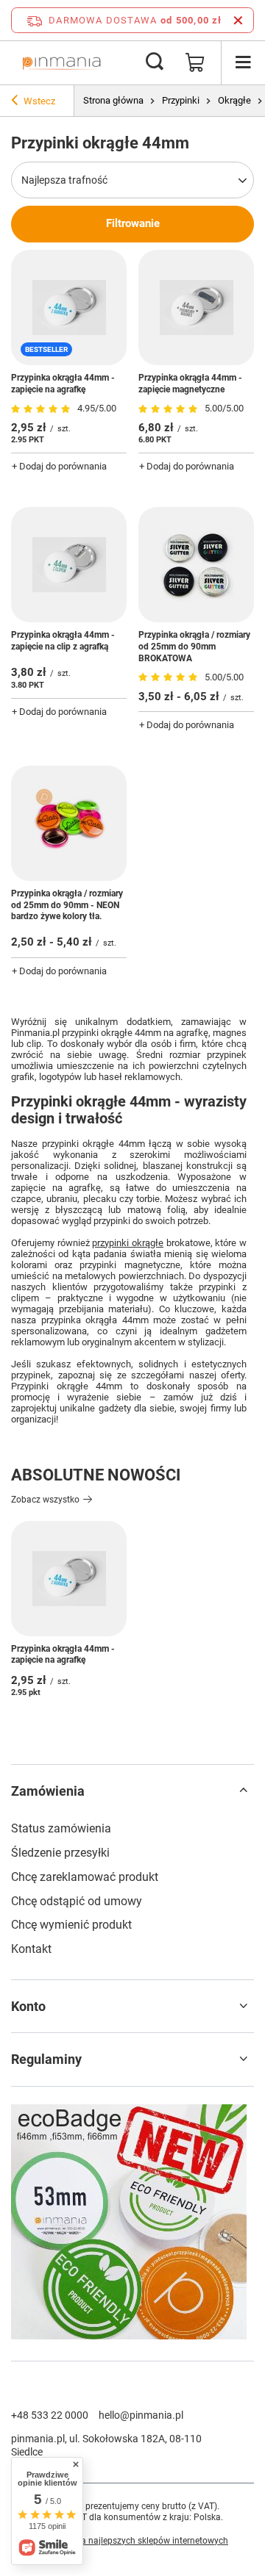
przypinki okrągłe (128, 1243)
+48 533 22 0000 (50, 2415)
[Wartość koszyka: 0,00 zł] (195, 62)
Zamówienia (48, 1791)
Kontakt (31, 1949)
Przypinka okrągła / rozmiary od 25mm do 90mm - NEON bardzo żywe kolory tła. (67, 905)
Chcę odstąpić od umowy (77, 1901)
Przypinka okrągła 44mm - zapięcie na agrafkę (63, 384)
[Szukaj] (155, 62)
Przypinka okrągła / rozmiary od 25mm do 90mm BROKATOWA (194, 646)
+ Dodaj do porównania (59, 466)
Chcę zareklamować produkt (85, 1877)
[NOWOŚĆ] (132, 2224)
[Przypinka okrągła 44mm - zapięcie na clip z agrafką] (69, 565)
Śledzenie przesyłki (60, 1853)
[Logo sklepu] (61, 62)
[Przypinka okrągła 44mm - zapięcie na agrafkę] (69, 1579)
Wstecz (39, 101)
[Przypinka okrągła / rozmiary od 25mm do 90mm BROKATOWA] (196, 565)
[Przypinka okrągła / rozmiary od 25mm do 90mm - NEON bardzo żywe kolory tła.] (69, 823)
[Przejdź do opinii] (42, 409)
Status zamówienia (61, 1828)
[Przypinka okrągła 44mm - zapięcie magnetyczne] (196, 307)
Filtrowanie (133, 223)
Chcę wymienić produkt (71, 1925)
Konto (28, 2006)
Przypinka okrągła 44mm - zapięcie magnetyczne (190, 384)
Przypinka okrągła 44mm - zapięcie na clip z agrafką (63, 641)
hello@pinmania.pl (141, 2415)
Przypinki (181, 100)
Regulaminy (46, 2059)
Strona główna (113, 100)
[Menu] (243, 62)
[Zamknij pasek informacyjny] (238, 20)
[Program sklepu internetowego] (132, 2547)
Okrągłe (234, 100)
